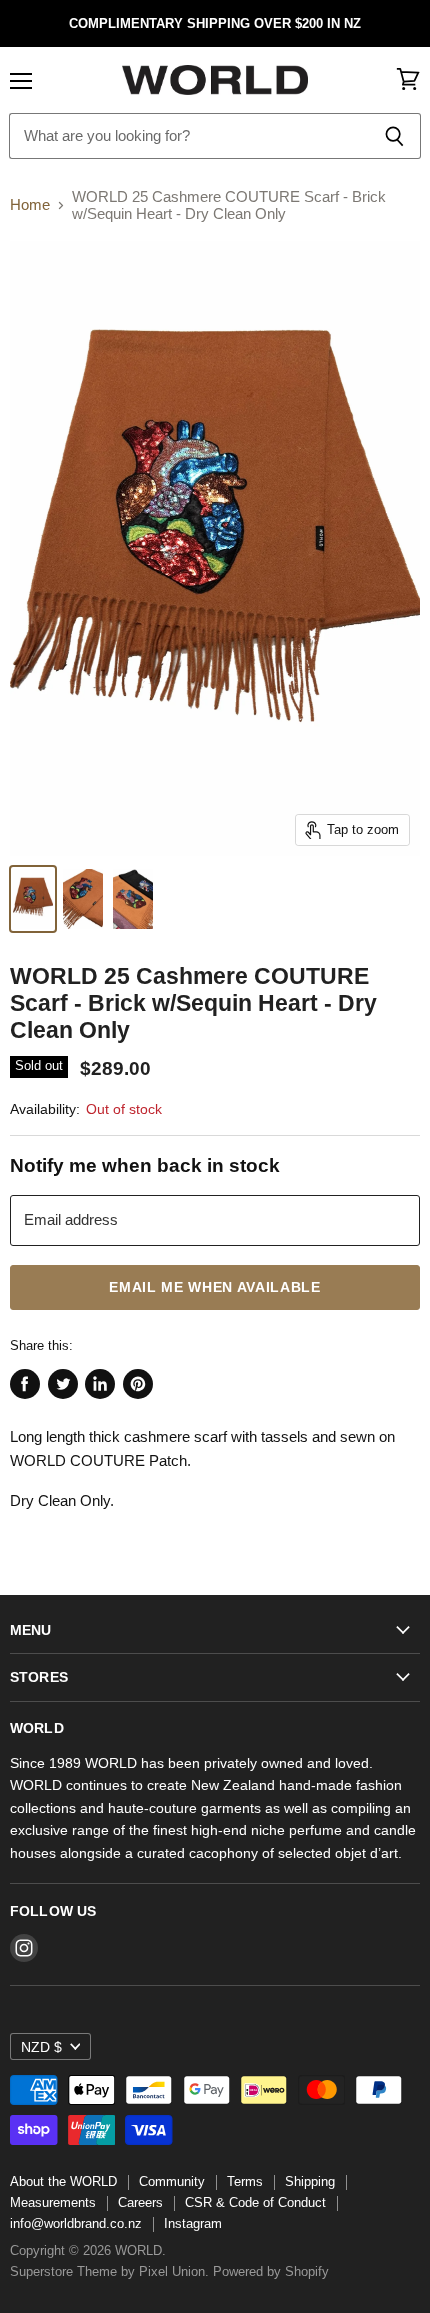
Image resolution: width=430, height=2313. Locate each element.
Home (30, 204)
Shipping (310, 2181)
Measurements (53, 2202)
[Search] (394, 136)
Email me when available (215, 1287)
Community (172, 2181)
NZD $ (41, 2047)
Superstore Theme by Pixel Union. (109, 2271)
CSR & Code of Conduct (255, 2202)
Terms (245, 2181)
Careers (140, 2202)
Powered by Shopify (271, 2271)
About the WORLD (63, 2181)
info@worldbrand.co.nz (76, 2223)
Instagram (193, 2223)
